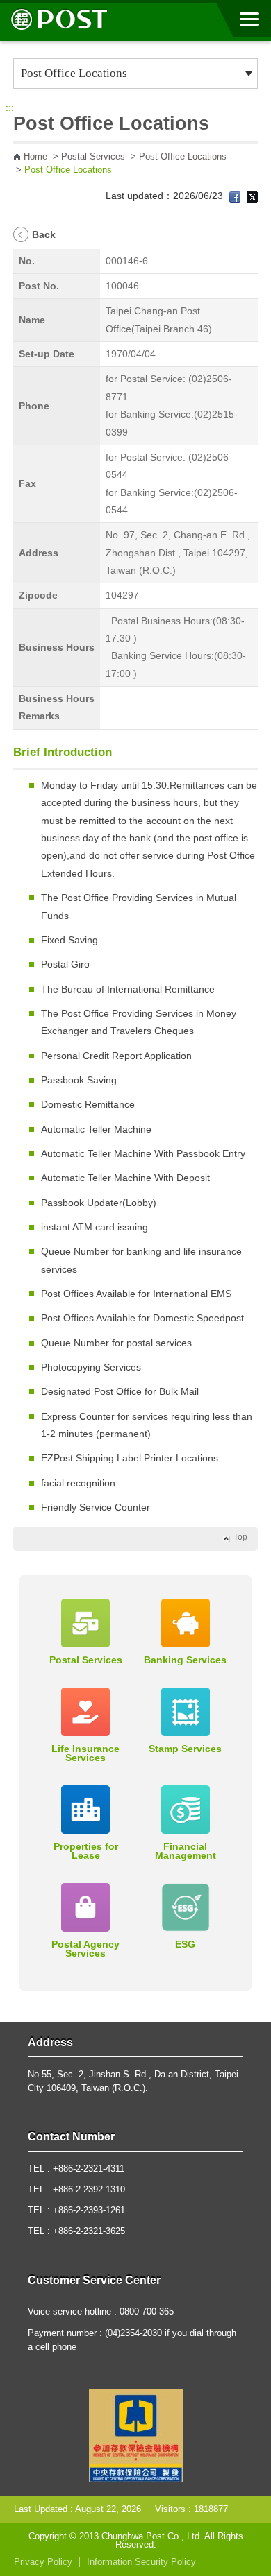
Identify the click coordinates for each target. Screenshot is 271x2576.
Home (35, 157)
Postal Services (93, 157)
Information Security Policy (141, 2562)
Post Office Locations (183, 157)
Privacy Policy (43, 2562)
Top (240, 1537)
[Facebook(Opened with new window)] (235, 196)
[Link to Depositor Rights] (136, 2435)
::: (10, 108)
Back (44, 234)
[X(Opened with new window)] (252, 196)
